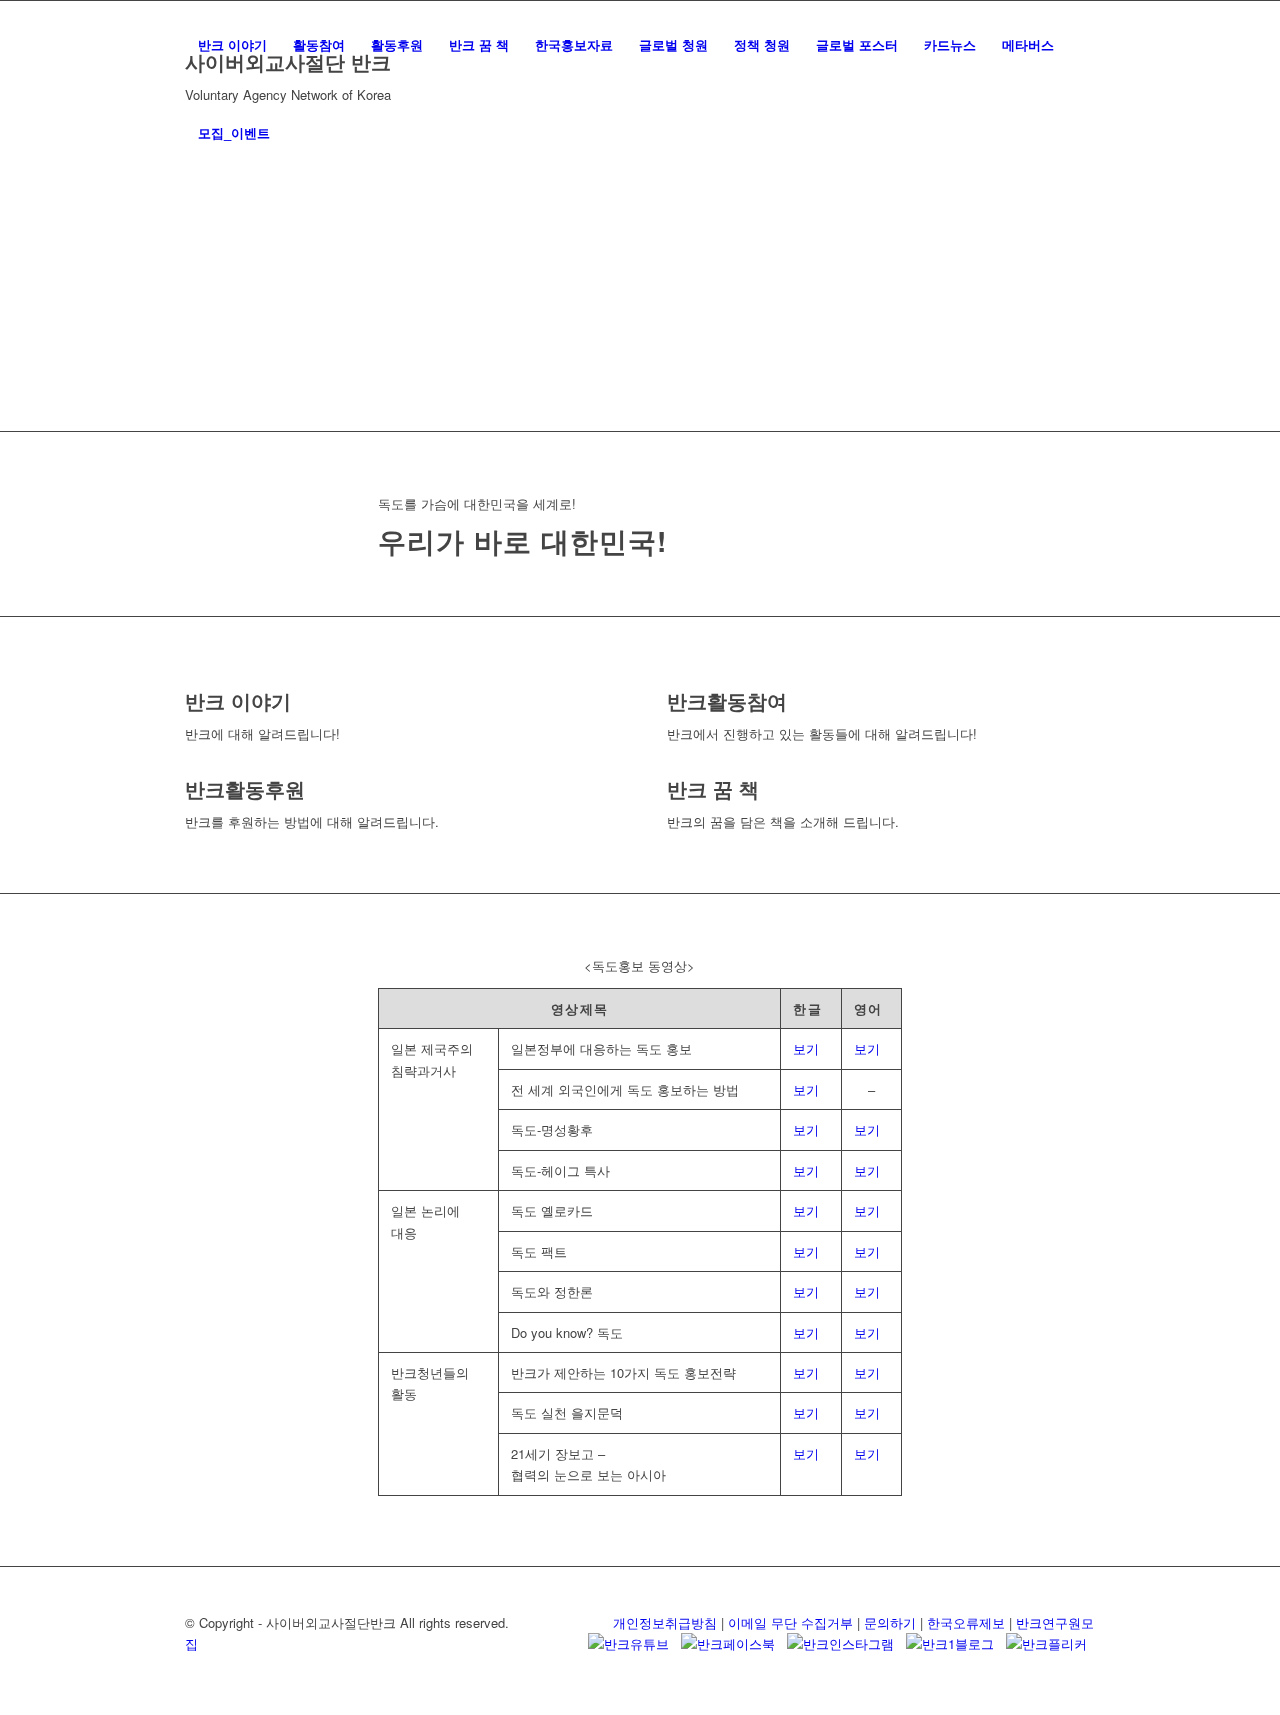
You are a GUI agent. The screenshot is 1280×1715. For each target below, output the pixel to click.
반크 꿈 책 (713, 788)
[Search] (302, 133)
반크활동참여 (727, 700)
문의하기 (890, 1622)
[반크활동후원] (190, 765)
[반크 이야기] (190, 677)
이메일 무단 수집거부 (790, 1622)
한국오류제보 (966, 1622)
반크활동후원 (245, 788)
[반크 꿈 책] (672, 765)
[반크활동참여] (672, 677)
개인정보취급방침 (665, 1622)
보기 (806, 1048)
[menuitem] (232, 45)
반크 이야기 (238, 700)
